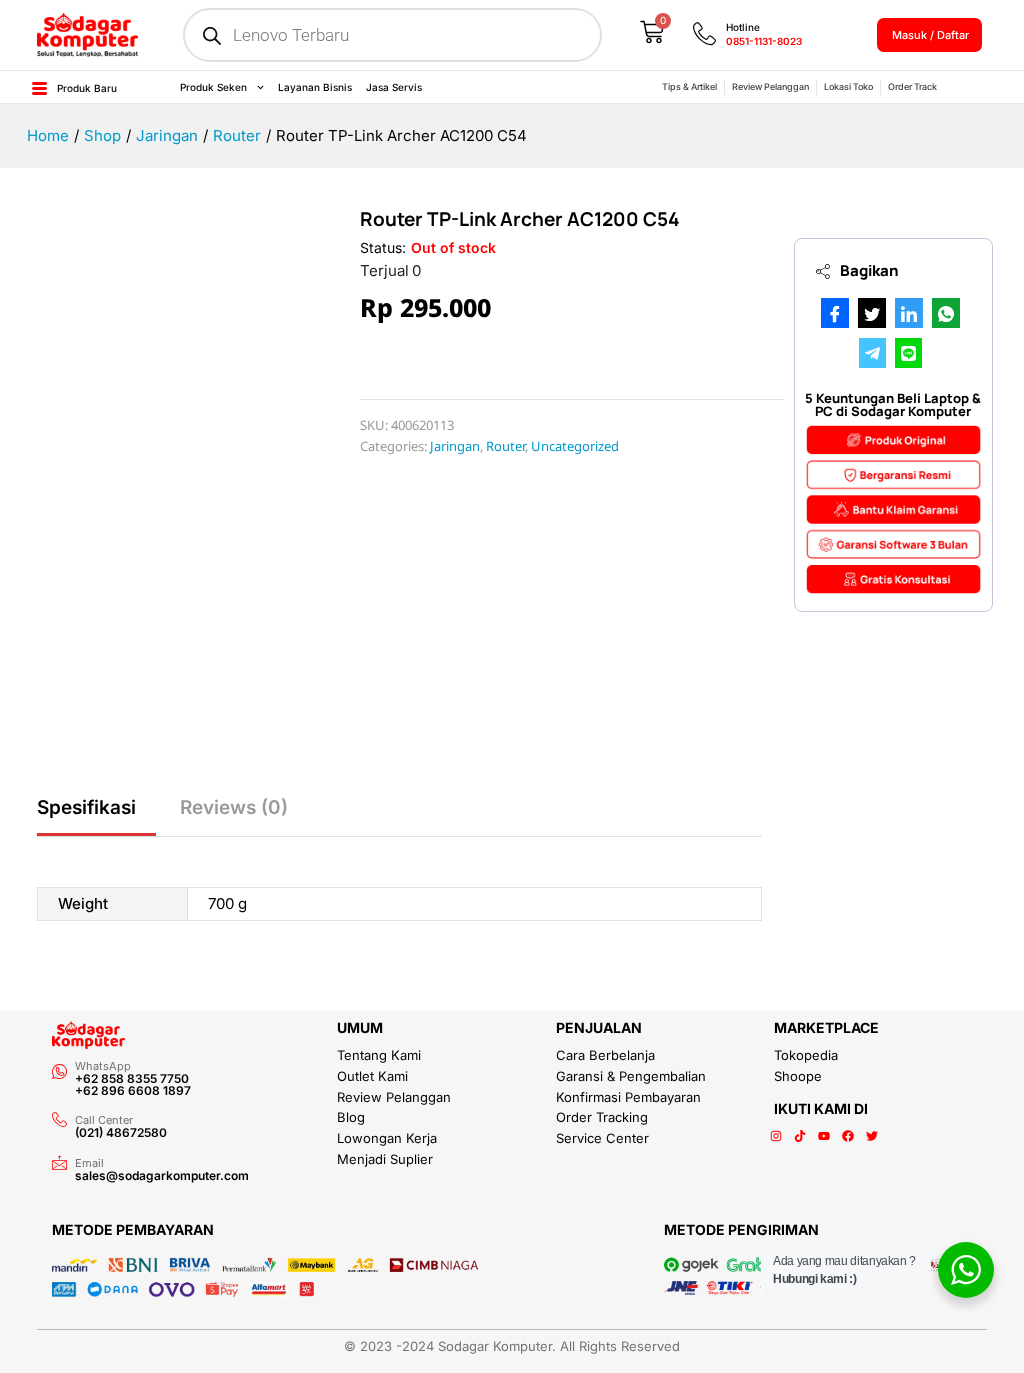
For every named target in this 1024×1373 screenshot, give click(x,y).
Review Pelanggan (770, 86)
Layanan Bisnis (315, 87)
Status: (383, 247)
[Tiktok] (800, 1136)
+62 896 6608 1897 (133, 1090)
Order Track (912, 86)
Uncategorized (575, 446)
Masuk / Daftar (930, 35)
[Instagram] (776, 1136)
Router (505, 446)
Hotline (743, 27)
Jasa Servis (394, 87)
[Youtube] (824, 1136)
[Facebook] (848, 1136)
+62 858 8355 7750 (132, 1078)
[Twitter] (872, 1136)
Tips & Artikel (689, 86)
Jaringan (455, 446)
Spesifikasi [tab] (86, 807)
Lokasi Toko (848, 86)
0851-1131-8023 (764, 41)
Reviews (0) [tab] (234, 807)
